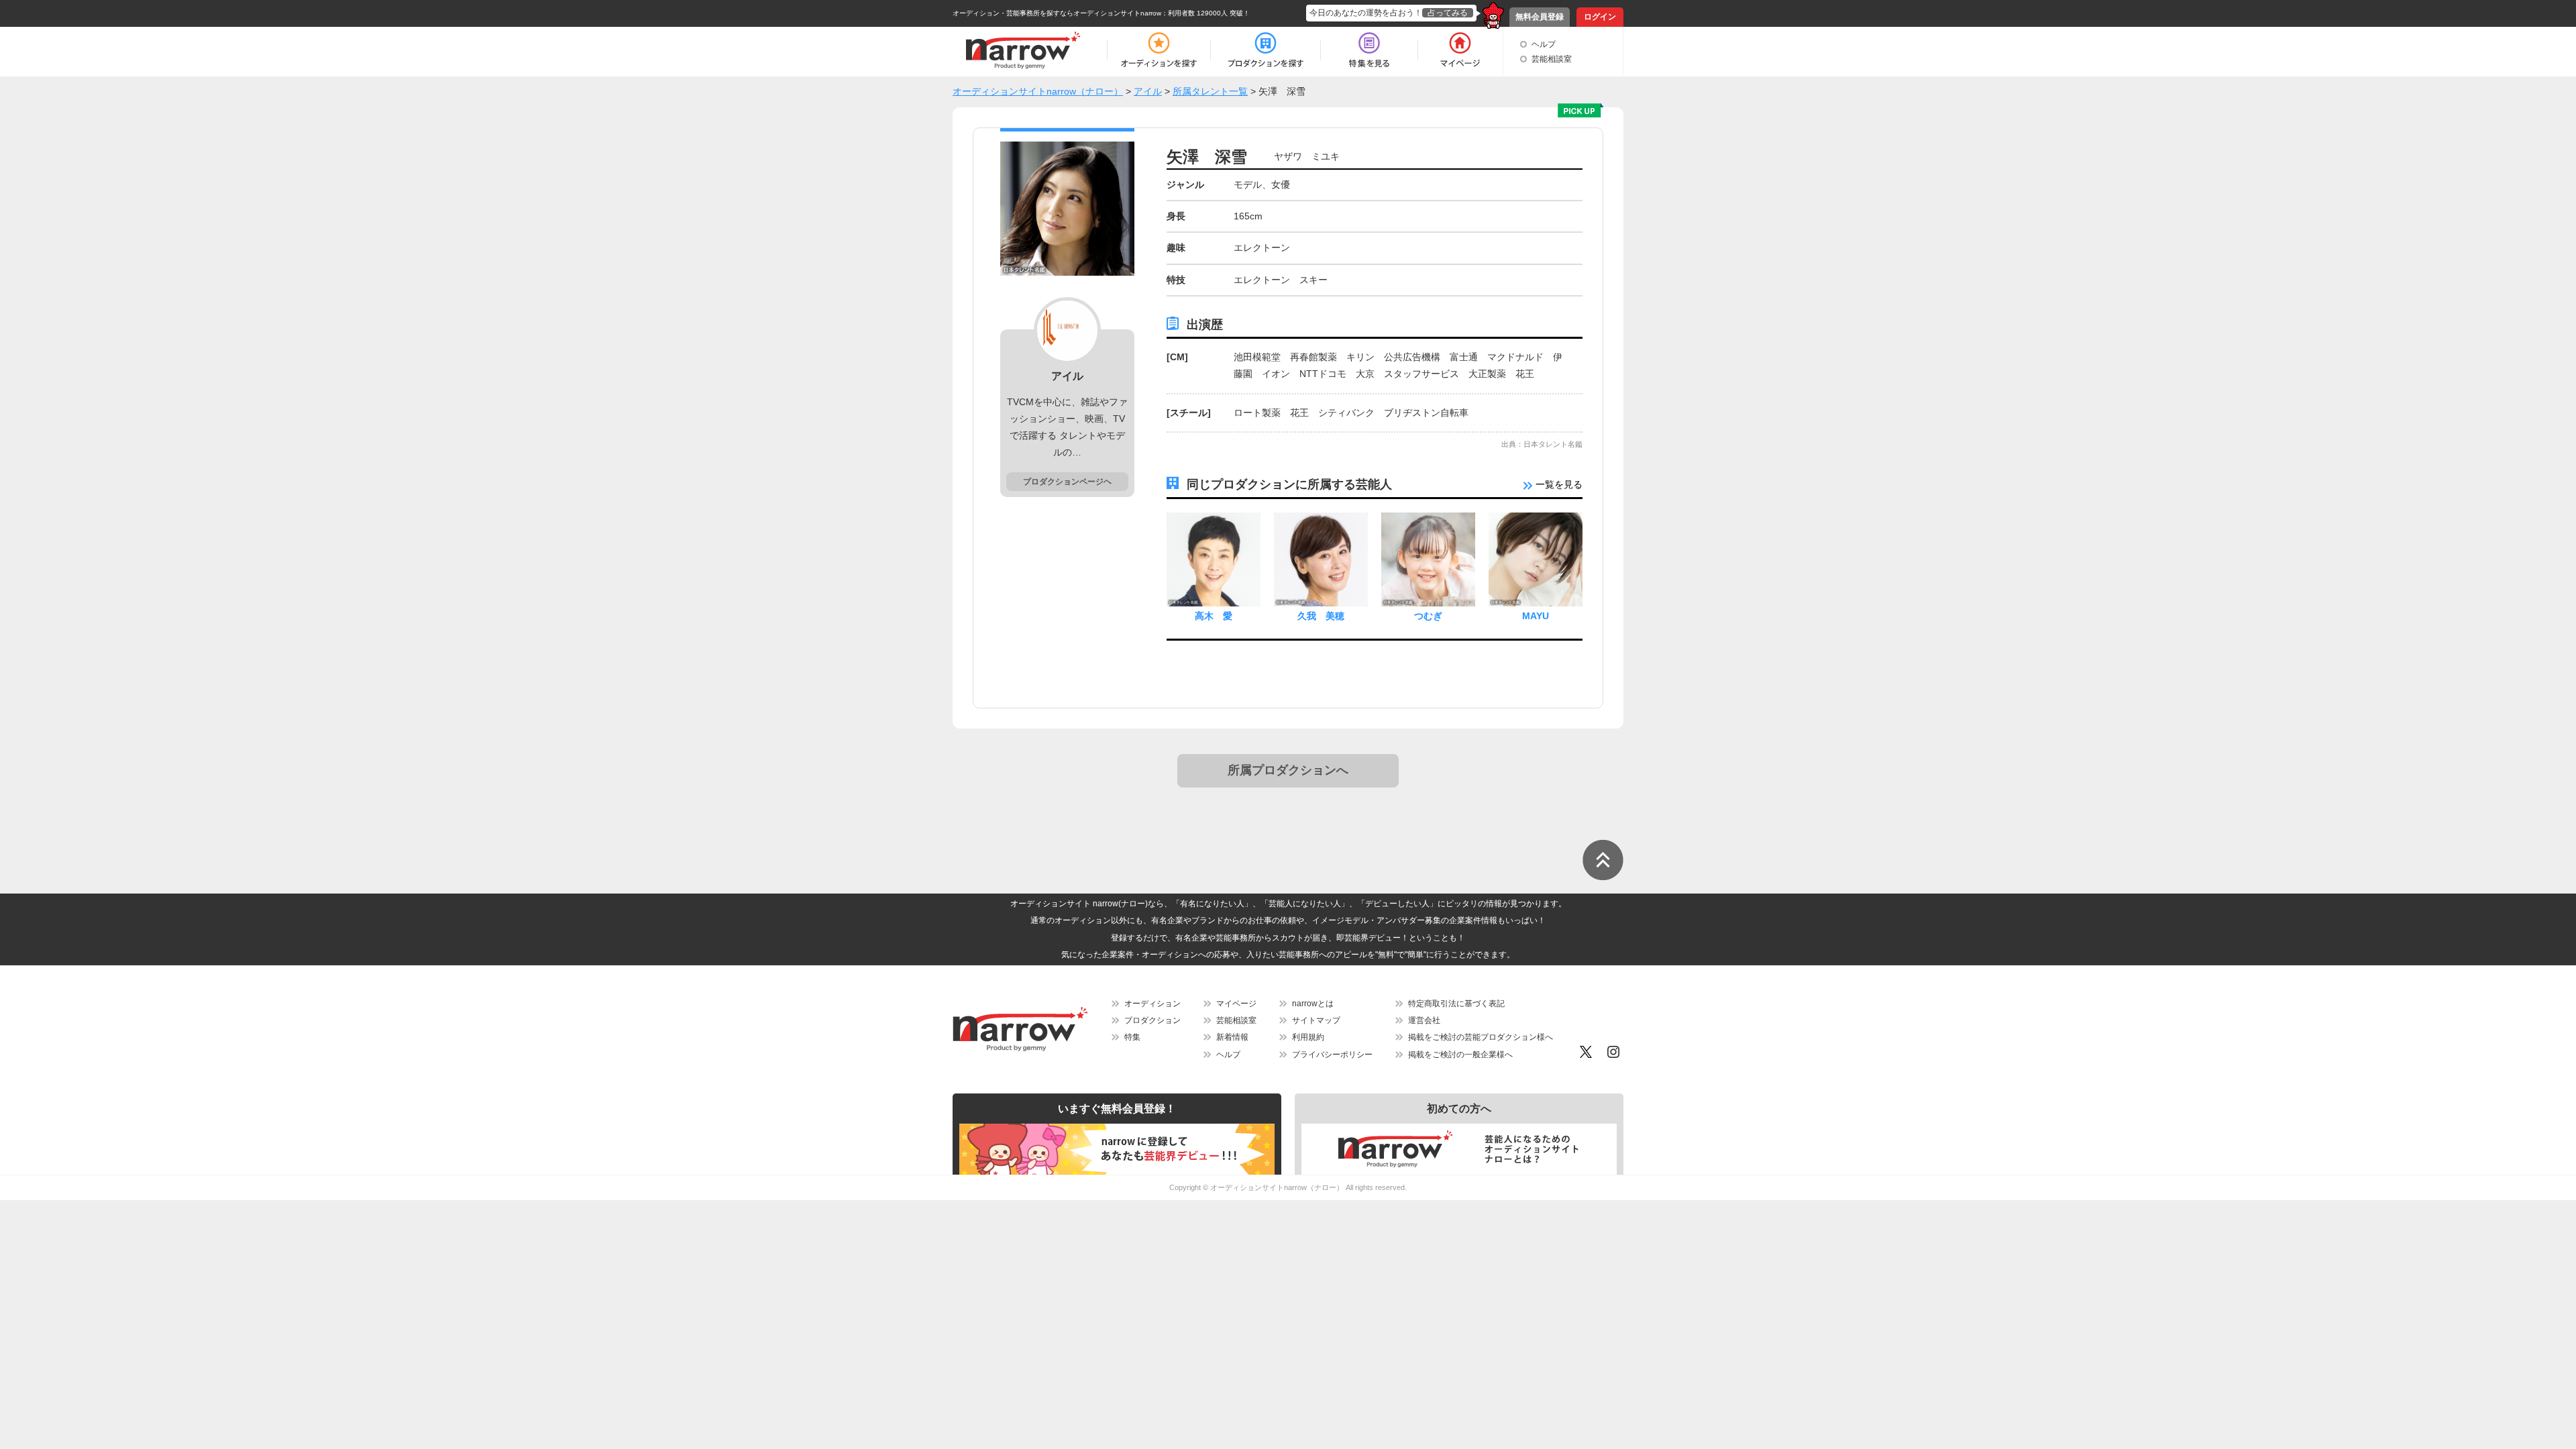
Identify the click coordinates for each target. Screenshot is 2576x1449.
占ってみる (1448, 13)
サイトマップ (1316, 1020)
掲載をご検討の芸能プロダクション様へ (1481, 1037)
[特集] (1369, 50)
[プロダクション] (1266, 50)
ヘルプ (1544, 44)
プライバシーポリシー (1332, 1055)
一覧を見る (1558, 484)
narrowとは (1313, 1004)
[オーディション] (1159, 50)
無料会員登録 (1540, 17)
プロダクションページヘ (1067, 482)
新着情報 (1232, 1037)
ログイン (1600, 17)
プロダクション (1152, 1020)
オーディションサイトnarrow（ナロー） (1277, 1187)
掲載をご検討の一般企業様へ (1460, 1055)
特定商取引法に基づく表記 (1456, 1004)
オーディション (1152, 1004)
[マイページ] (1459, 50)
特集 (1132, 1037)
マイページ (1236, 1004)
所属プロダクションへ (1288, 770)
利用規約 (1308, 1037)
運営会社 (1424, 1020)
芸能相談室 (1552, 59)
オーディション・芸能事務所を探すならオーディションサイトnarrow (1057, 13)
